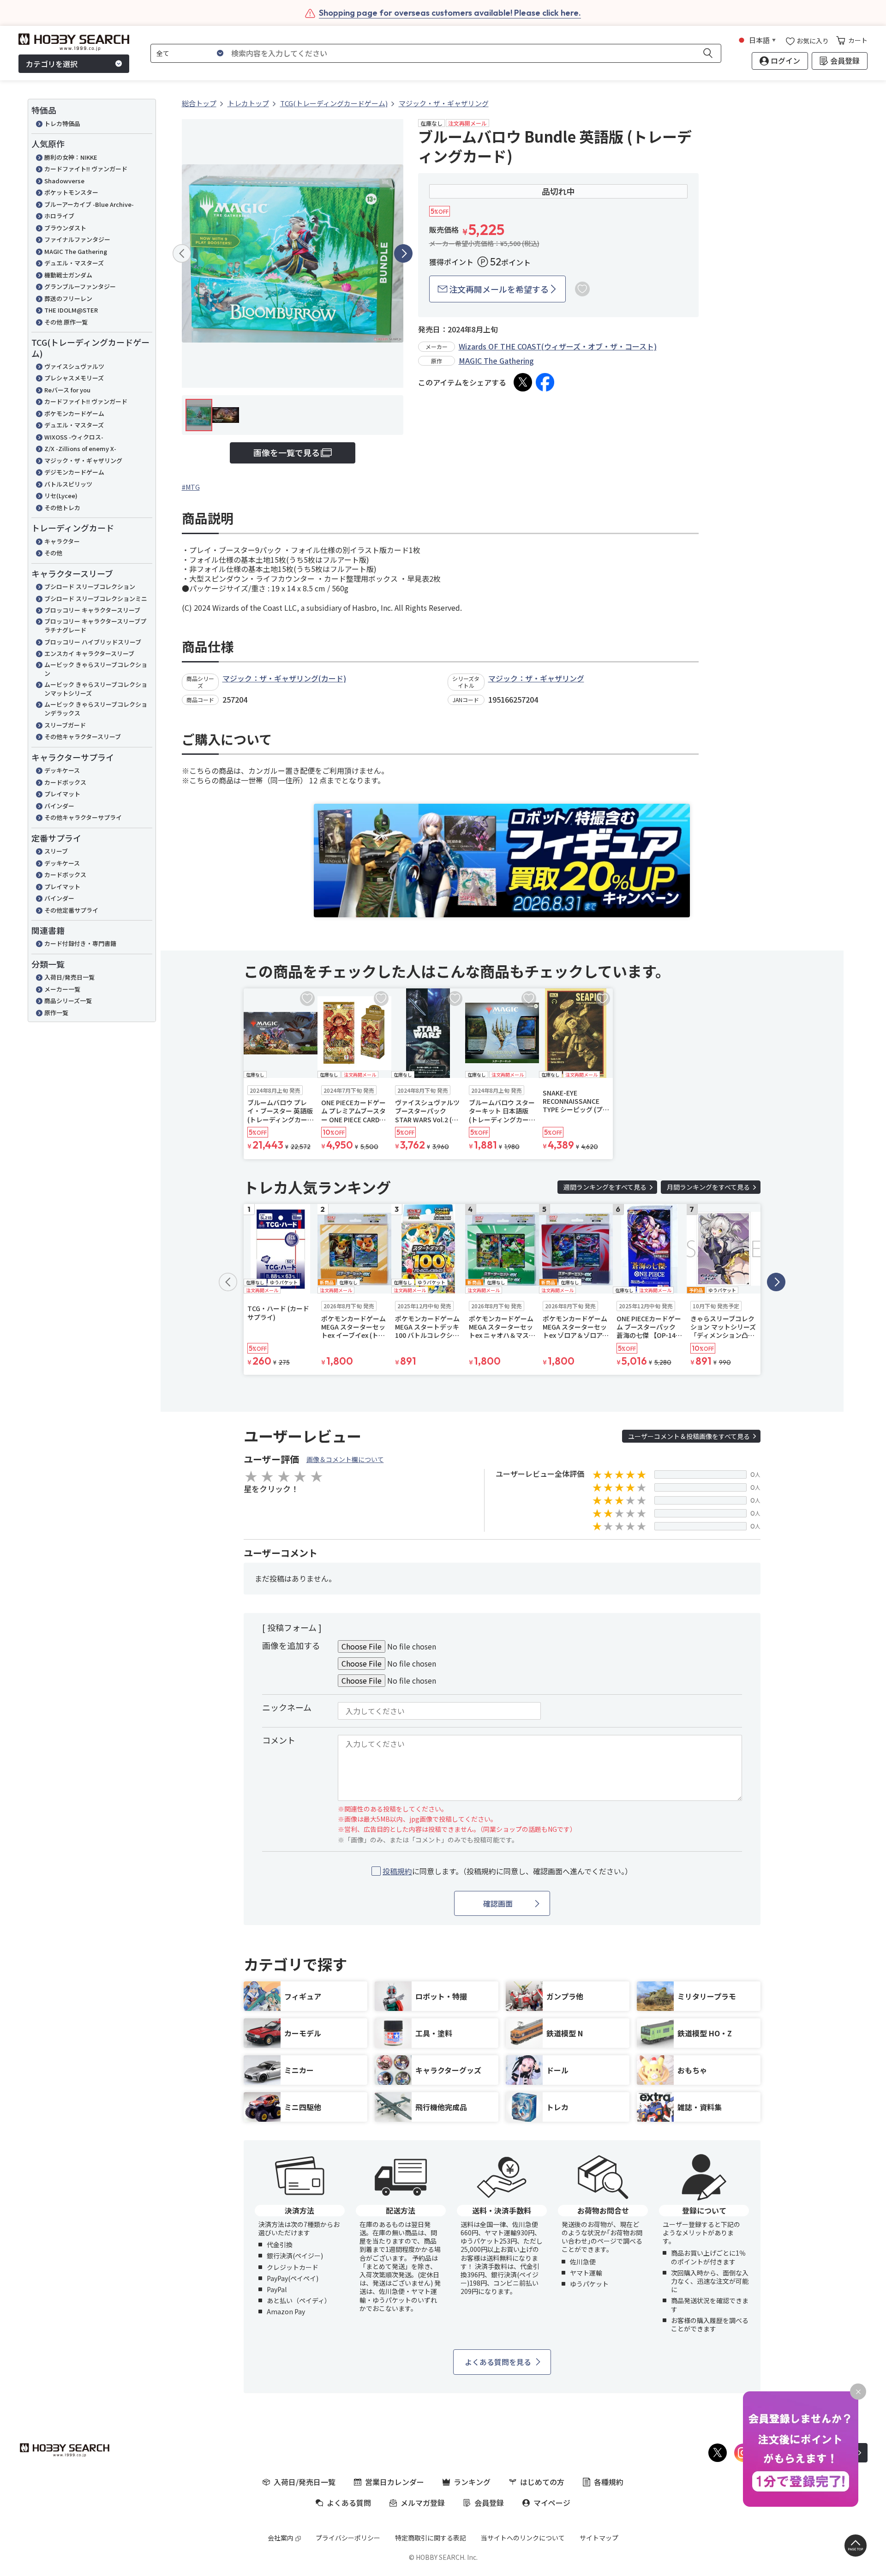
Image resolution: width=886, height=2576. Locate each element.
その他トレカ (62, 508)
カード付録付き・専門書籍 (80, 943)
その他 (53, 553)
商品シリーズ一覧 (68, 1001)
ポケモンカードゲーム (74, 413)
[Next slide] (403, 253)
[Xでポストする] (523, 382)
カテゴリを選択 (52, 64)
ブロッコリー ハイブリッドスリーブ (93, 642)
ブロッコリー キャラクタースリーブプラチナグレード (95, 626)
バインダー (59, 806)
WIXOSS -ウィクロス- (74, 437)
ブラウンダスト (65, 228)
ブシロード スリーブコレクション (90, 587)
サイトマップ (599, 2538)
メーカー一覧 (62, 989)
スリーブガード (65, 725)
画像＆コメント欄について (345, 1459)
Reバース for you (67, 390)
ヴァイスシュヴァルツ (74, 366)
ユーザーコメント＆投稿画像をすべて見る (689, 1436)
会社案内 (281, 2538)
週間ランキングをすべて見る (605, 1187)
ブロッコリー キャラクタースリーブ (92, 610)
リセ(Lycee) (61, 496)
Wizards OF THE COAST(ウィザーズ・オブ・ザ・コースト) (558, 346)
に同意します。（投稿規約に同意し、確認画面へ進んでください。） (507, 1871)
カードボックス (65, 782)
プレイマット (62, 794)
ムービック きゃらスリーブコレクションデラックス (96, 709)
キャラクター (62, 541)
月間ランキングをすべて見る (708, 1187)
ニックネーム (287, 1707)
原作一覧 (56, 1013)
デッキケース (62, 770)
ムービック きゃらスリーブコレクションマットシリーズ (96, 689)
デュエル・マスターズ (74, 263)
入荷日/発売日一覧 (69, 977)
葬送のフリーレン (68, 298)
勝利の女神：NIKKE (71, 157)
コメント (279, 1740)
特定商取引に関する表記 (431, 2538)
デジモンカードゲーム (74, 472)
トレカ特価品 (62, 123)
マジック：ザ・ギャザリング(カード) (284, 678)
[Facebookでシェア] (545, 382)
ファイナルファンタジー (77, 239)
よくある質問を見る (498, 2362)
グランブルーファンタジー (80, 286)
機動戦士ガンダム (68, 275)
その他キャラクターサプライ (83, 817)
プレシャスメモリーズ (74, 378)
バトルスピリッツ (68, 484)
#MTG (191, 487)
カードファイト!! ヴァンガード (86, 169)
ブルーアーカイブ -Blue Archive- (89, 204)
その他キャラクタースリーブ (83, 737)
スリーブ (56, 851)
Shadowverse (64, 181)
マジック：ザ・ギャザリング (536, 678)
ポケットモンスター (71, 192)
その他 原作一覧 (66, 322)
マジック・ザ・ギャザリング (83, 460)
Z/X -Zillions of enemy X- (80, 448)
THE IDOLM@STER (71, 310)
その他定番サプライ (71, 910)
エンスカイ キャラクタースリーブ (89, 653)
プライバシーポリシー (348, 2538)
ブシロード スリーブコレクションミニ (96, 599)
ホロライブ (59, 216)
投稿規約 (397, 1871)
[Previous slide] (182, 253)
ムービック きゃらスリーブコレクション (96, 669)
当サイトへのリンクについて (523, 2538)
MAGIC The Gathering (76, 251)
